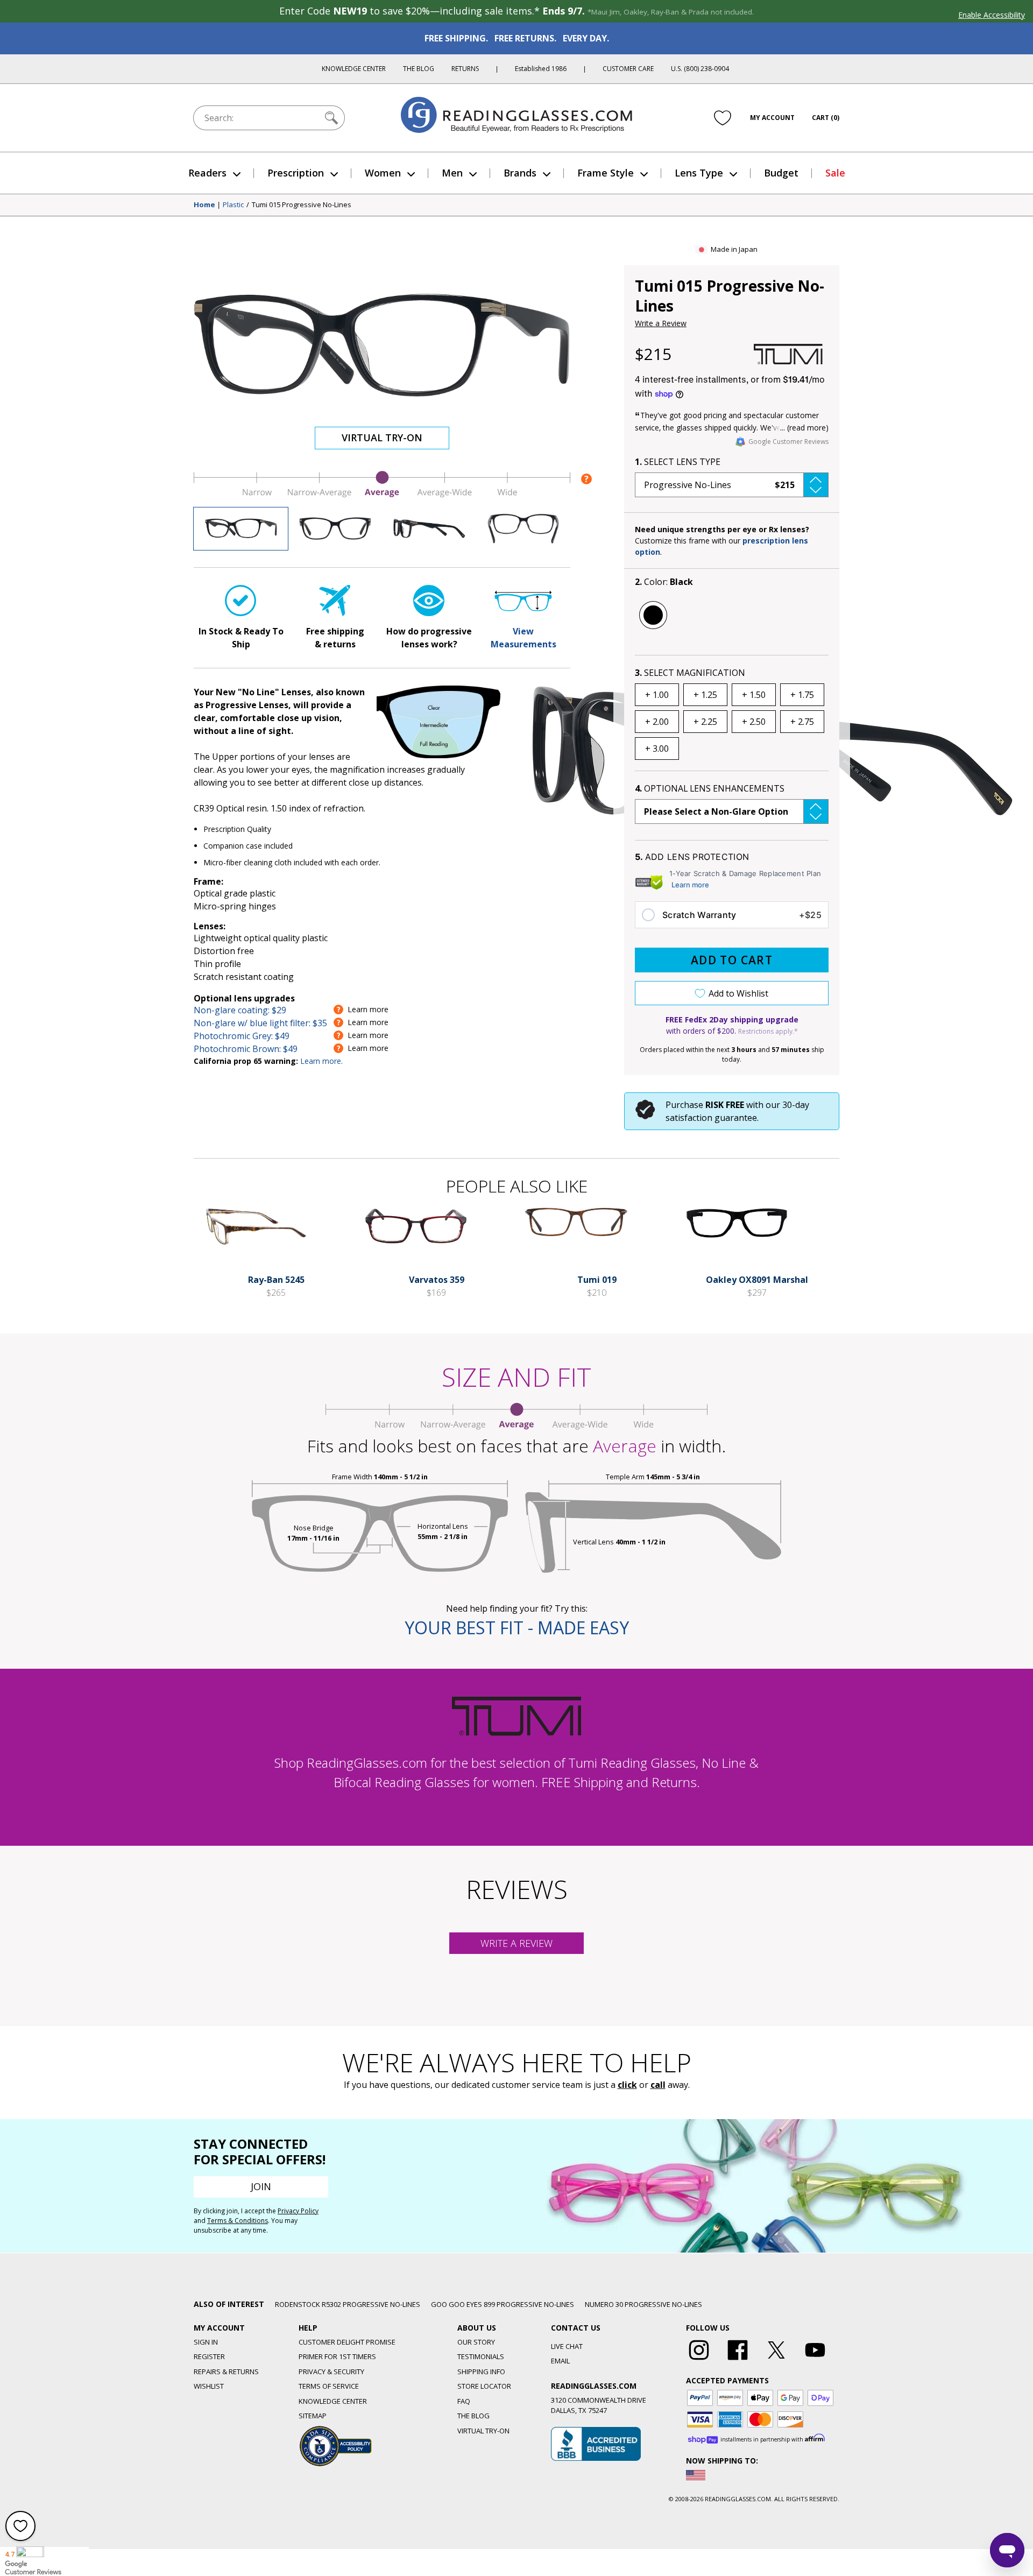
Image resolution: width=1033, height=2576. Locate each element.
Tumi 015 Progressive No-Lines (302, 205)
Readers (207, 173)
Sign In (206, 2342)
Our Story (476, 2342)
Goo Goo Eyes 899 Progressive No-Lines (503, 2304)
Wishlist (209, 2386)
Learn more (690, 885)
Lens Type (699, 173)
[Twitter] (776, 2360)
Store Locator (484, 2386)
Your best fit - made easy (517, 1628)
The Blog (419, 69)
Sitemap (313, 2416)
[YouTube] (815, 2360)
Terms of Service (329, 2386)
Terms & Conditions (238, 2221)
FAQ (464, 2401)
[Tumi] (788, 354)
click (627, 2085)
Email (560, 2361)
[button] (732, 485)
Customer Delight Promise (347, 2342)
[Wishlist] (723, 118)
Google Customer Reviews (788, 442)
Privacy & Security (331, 2372)
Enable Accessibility (992, 15)
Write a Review (661, 323)
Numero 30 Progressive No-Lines (643, 2304)
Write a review (516, 1943)
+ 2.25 (705, 722)
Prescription (296, 173)
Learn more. (321, 1061)
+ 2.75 (802, 722)
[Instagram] (699, 2360)
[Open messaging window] (1007, 2550)
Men (452, 173)
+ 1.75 (802, 695)
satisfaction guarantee (711, 1118)
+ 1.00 (657, 695)
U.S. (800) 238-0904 (700, 69)
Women (383, 173)
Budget (781, 173)
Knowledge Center (354, 69)
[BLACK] (653, 615)
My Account (772, 118)
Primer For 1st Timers (337, 2356)
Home (204, 205)
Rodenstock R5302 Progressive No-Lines (348, 2304)
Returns (465, 69)
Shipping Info (481, 2372)
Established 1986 (541, 69)
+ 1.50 (754, 695)
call (658, 2085)
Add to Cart (732, 960)
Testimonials (481, 2356)
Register (209, 2356)
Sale (835, 173)
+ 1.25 (705, 695)
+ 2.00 (657, 722)
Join (261, 2186)
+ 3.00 (657, 749)
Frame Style (606, 173)
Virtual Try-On (382, 437)
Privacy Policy (298, 2211)
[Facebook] (738, 2360)
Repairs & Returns (226, 2372)
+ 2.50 (754, 722)
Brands (520, 173)
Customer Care (628, 69)
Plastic (233, 205)
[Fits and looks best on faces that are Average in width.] (382, 495)
